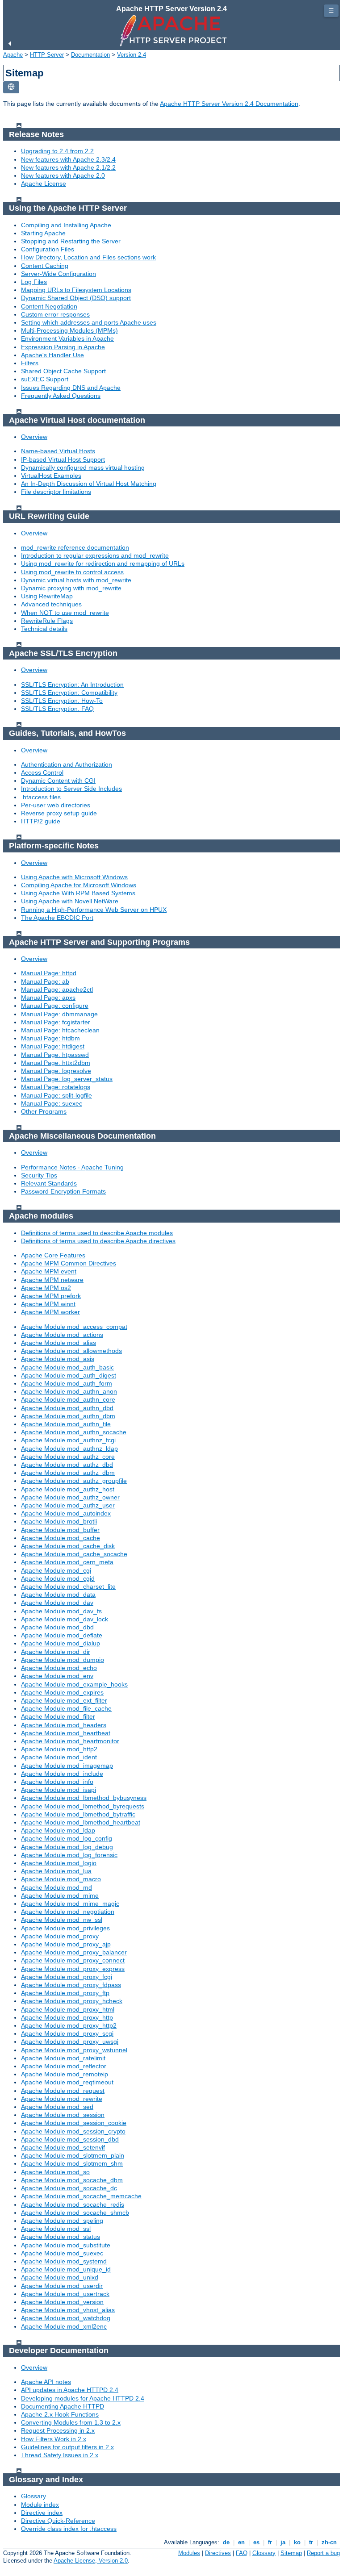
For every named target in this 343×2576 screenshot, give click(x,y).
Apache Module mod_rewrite (62, 2099)
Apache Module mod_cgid (58, 1578)
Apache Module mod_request (63, 2091)
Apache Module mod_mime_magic (70, 1904)
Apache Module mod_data (58, 1595)
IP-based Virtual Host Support (63, 459)
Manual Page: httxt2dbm (56, 1063)
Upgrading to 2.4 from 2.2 (57, 151)
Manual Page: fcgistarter (56, 1022)
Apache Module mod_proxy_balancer (74, 1952)
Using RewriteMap (47, 596)
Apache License (44, 184)
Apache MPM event (49, 1271)
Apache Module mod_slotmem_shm (72, 2163)
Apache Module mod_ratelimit (63, 2058)
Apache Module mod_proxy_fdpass (71, 1985)
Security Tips (39, 1175)
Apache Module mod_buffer (60, 1530)
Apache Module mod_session (63, 2115)
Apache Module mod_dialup (61, 1643)
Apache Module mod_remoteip (65, 2074)
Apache (13, 55)
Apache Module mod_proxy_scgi (67, 2033)
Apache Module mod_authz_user (68, 1505)
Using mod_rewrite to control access (72, 572)
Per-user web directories (56, 805)
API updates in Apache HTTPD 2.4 (70, 2390)
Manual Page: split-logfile (56, 1095)
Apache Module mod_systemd (64, 2261)
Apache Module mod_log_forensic (69, 1855)
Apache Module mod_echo (59, 1668)
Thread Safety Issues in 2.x (60, 2455)
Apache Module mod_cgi (56, 1570)
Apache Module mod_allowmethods (71, 1351)
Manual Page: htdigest (53, 1046)
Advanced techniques (51, 604)
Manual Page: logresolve (56, 1071)
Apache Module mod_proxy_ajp (66, 1944)
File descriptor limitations (56, 492)
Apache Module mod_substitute (66, 2245)
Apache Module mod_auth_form (67, 1383)
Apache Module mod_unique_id (66, 2269)
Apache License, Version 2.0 (91, 2561)
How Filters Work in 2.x (54, 2439)
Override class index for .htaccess (69, 2529)
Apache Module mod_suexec (62, 2253)
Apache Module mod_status (61, 2237)
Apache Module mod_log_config (67, 1838)
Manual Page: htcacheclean (60, 1030)
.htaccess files (41, 797)
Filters (30, 363)
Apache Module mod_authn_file (66, 1424)
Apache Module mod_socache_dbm (72, 2180)
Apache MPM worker (50, 1312)
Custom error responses (55, 314)
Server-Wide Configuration (59, 274)
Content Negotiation (49, 306)
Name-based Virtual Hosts (58, 451)
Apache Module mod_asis (58, 1359)
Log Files (34, 282)
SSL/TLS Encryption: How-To (62, 701)
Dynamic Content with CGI (58, 781)
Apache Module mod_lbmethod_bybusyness (84, 1798)
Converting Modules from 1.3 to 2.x (71, 2422)
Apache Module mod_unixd (60, 2277)
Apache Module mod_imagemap (67, 1766)
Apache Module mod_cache (61, 1538)
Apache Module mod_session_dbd (70, 2139)
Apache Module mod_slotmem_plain (73, 2155)
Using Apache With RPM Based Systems (78, 893)
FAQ (242, 2553)
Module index (40, 2505)
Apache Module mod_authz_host (68, 1489)
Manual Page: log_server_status (67, 1079)
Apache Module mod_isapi (59, 1790)
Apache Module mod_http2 (59, 1749)
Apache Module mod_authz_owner (70, 1497)
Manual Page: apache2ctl (57, 989)
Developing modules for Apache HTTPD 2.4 (83, 2398)
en (241, 2542)
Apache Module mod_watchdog (66, 2318)
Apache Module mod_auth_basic (67, 1367)
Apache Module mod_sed (57, 2107)
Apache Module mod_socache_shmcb (75, 2213)
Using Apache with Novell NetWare (70, 901)
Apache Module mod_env (57, 1676)
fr (270, 2542)
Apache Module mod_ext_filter (64, 1700)
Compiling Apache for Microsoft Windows (79, 885)
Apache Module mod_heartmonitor (70, 1741)
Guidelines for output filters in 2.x (67, 2447)
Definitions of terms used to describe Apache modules (97, 1233)
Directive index (42, 2513)
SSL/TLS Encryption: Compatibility (69, 693)
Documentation (90, 55)
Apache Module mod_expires (62, 1692)
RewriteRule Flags (47, 621)
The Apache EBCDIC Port (57, 918)
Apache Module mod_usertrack (65, 2294)
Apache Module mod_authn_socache (74, 1432)
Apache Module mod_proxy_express (73, 1969)
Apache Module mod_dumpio (63, 1660)
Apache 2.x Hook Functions (60, 2414)
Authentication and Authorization (67, 764)
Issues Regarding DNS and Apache (71, 388)
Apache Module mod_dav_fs (61, 1611)
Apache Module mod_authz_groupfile (74, 1481)
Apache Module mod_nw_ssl (62, 1920)
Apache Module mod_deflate (62, 1635)
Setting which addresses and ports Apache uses (89, 322)
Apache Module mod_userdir (62, 2286)
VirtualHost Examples (51, 476)
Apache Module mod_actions (62, 1335)
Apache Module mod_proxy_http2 (69, 2025)
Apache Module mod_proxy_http (67, 2017)
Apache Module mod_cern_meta (67, 1562)
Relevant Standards (49, 1183)
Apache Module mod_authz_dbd (67, 1465)
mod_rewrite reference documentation (75, 547)
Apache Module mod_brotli (59, 1521)
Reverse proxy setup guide (59, 813)
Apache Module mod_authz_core (68, 1457)
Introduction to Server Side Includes (71, 789)
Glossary (33, 2496)
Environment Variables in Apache (67, 338)
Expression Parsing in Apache (63, 347)
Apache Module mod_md (56, 1887)
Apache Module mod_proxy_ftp (65, 1993)
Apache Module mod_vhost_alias (68, 2310)
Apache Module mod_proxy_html (68, 2009)
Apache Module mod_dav (57, 1603)
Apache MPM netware (52, 1280)
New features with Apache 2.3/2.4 (68, 159)
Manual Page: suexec (52, 1103)
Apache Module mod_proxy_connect (73, 1960)
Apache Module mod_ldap (58, 1830)
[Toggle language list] (11, 87)
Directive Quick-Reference (58, 2521)
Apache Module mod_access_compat (74, 1327)
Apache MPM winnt (48, 1304)
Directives (218, 2553)
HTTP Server (47, 55)
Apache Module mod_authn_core (68, 1399)
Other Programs (44, 1111)
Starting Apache (43, 233)
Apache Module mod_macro (61, 1879)
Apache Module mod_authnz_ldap (69, 1449)
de (226, 2542)
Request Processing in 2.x (58, 2430)
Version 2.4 (132, 55)
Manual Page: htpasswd (55, 1055)
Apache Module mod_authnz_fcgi (68, 1440)
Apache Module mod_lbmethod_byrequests (83, 1806)
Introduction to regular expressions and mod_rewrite (95, 555)
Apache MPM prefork (51, 1296)
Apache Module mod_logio (59, 1863)
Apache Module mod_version (62, 2302)
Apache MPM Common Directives (69, 1263)
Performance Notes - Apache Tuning (72, 1167)
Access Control (42, 772)
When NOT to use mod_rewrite (65, 613)
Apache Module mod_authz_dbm (68, 1473)
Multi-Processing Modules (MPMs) (69, 330)
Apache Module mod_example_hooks (74, 1684)
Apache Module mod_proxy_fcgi (67, 1977)
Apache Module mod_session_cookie (74, 2123)
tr (311, 2542)
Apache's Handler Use (52, 355)
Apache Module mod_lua (56, 1871)
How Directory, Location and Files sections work (88, 257)
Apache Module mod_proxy (60, 1936)
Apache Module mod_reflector (64, 2066)
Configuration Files (48, 249)
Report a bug (323, 2553)
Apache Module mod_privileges (65, 1928)
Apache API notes (46, 2382)
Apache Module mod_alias (59, 1343)
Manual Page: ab (45, 981)
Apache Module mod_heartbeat (66, 1733)
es (256, 2542)
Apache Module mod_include (62, 1774)
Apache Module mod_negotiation (68, 1912)
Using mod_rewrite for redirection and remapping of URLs (103, 564)
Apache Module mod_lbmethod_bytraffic (78, 1814)
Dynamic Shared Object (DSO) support (76, 298)
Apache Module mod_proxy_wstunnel (74, 2050)
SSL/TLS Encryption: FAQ (57, 709)
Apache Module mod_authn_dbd (67, 1408)
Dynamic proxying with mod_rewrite (71, 588)
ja (283, 2542)
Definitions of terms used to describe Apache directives (98, 1241)
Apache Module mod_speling (62, 2221)
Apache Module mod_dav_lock (65, 1619)
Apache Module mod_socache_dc (69, 2188)
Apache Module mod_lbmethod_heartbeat (81, 1822)
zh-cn (329, 2542)
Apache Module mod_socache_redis (73, 2204)
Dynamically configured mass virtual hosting (83, 468)
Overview (34, 437)
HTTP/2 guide (41, 821)
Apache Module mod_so (55, 2172)
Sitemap (291, 2553)
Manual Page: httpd (49, 973)
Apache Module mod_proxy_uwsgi (70, 2042)
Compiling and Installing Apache (66, 225)
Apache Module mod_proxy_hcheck (72, 2001)
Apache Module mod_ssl (56, 2229)
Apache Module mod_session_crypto (73, 2131)
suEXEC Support (45, 379)
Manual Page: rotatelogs (56, 1087)
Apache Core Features (53, 1255)
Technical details (44, 629)
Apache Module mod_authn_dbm (68, 1416)
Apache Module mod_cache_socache (74, 1554)
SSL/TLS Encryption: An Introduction (72, 685)
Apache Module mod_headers (64, 1725)
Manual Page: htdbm (50, 1038)
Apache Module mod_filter (58, 1716)
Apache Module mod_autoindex (66, 1513)
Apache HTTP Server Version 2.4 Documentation (229, 104)
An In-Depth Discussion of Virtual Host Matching (89, 484)
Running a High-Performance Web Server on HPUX (94, 910)
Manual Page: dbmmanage (59, 1014)
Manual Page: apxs (48, 998)
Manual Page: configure (55, 1006)
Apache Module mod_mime (60, 1895)
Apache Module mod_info (57, 1782)
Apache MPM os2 (46, 1288)
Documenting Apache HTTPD (63, 2406)
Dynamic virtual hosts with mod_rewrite (76, 580)
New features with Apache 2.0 (63, 175)
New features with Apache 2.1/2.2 (68, 167)
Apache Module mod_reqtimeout (67, 2082)
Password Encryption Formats (63, 1191)
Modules (189, 2553)
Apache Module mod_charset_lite (68, 1587)
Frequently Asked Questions (61, 396)
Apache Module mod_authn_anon (69, 1391)
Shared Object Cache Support (63, 371)
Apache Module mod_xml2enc (64, 2326)
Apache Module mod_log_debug (67, 1847)
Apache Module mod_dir (56, 1652)
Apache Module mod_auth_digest (69, 1375)
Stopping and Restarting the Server (71, 241)
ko (297, 2542)
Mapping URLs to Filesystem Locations (76, 290)
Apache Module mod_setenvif (63, 2147)
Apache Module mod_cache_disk (68, 1546)
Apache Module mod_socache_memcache (81, 2196)
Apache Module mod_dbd (57, 1627)
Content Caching (45, 266)
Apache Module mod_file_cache (66, 1708)
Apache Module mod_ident (59, 1757)
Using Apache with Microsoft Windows (74, 877)
